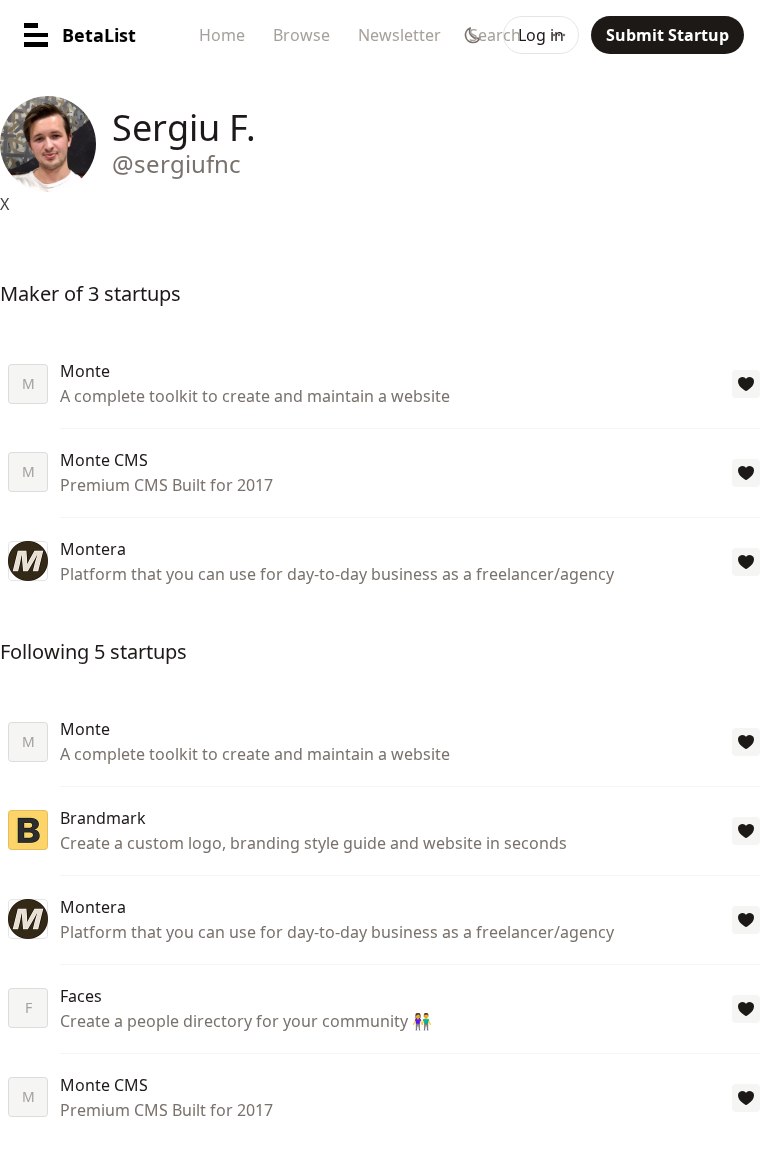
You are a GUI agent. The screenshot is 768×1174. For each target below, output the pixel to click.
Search (495, 35)
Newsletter (399, 35)
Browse (301, 35)
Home (222, 35)
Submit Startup (667, 35)
